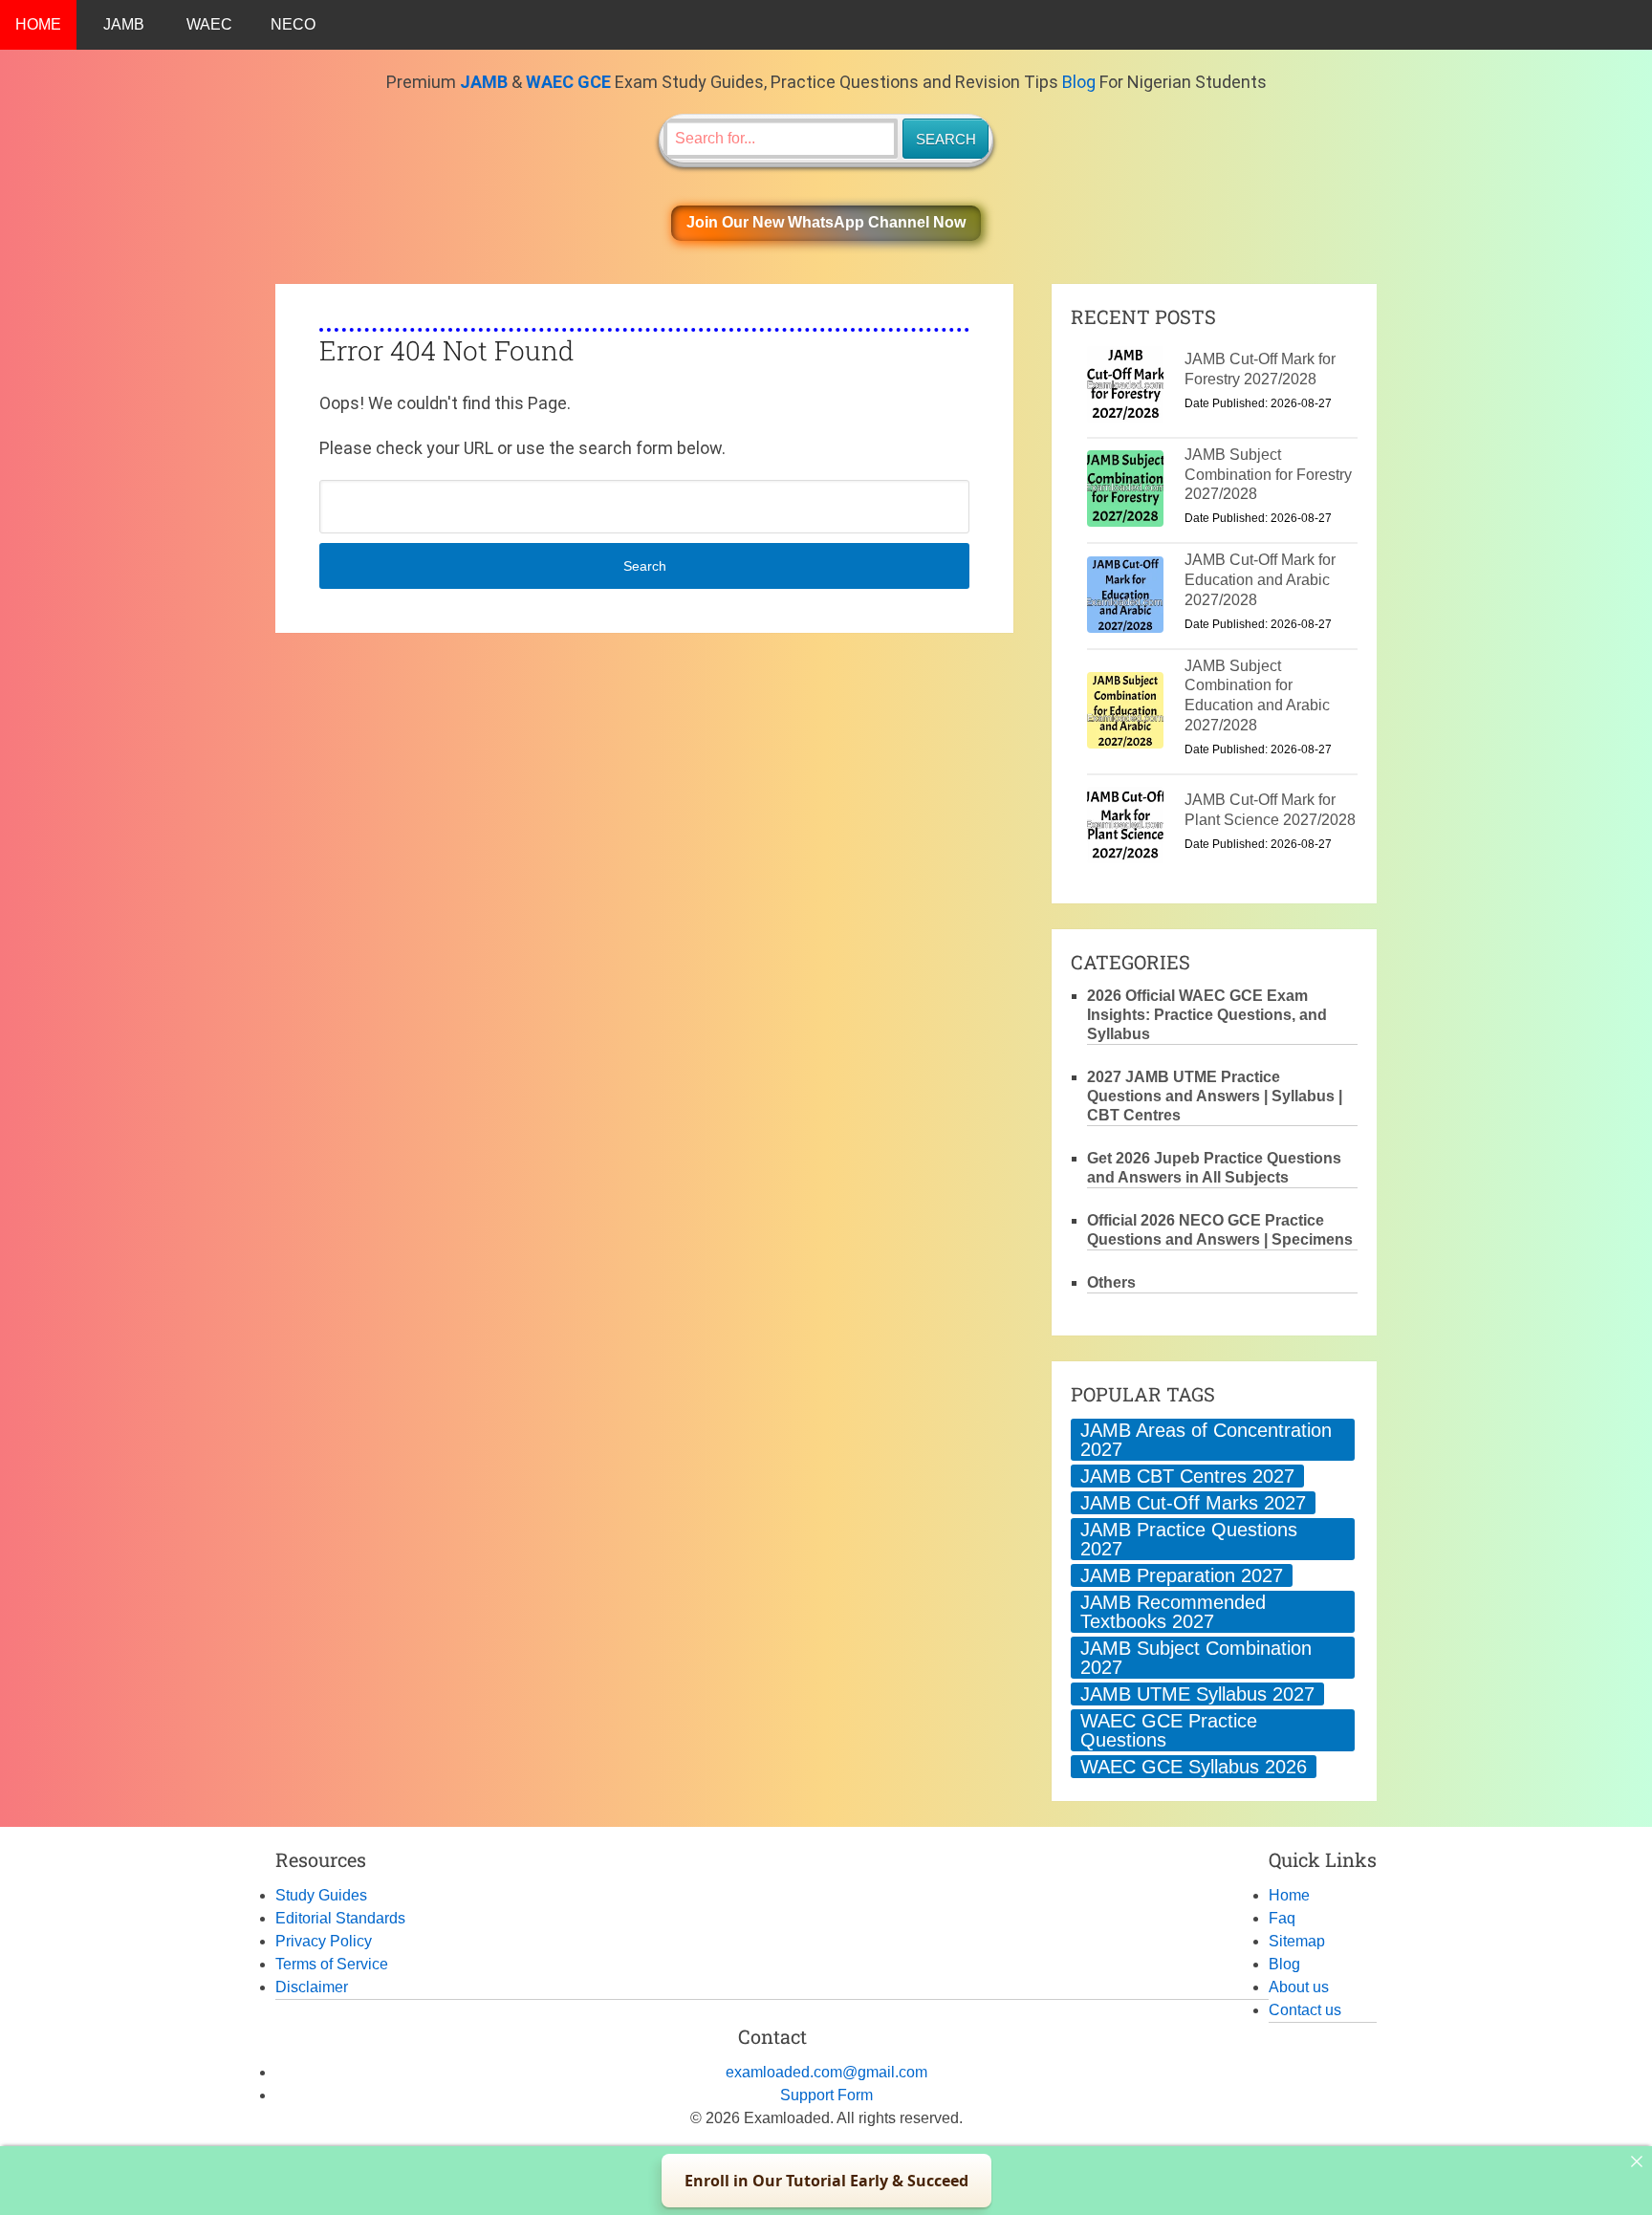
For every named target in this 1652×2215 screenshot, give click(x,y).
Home (1289, 1895)
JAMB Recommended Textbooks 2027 (1173, 1612)
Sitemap (1297, 1941)
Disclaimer (312, 1987)
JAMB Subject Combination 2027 (1196, 1658)
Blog (1079, 82)
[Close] (1637, 2161)
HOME (38, 24)
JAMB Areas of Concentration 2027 (1206, 1440)
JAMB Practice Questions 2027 (1189, 1539)
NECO (293, 24)
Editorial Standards (340, 1918)
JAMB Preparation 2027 (1182, 1575)
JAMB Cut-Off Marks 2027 (1193, 1503)
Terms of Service (332, 1964)
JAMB (124, 24)
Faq (1282, 1918)
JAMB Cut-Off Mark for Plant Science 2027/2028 (1270, 810)
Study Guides (321, 1895)
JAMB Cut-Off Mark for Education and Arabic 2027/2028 (1260, 580)
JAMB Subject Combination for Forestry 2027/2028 (1268, 475)
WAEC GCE (568, 82)
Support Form (826, 2095)
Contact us (1305, 2010)
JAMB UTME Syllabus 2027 (1197, 1694)
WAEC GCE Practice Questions (1169, 1730)
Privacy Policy (324, 1941)
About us (1299, 1987)
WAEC (209, 24)
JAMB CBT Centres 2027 (1187, 1476)
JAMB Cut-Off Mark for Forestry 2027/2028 (1260, 369)
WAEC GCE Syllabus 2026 (1194, 1767)
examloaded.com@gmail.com (826, 2072)
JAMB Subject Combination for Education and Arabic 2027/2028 (1257, 695)
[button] (826, 223)
